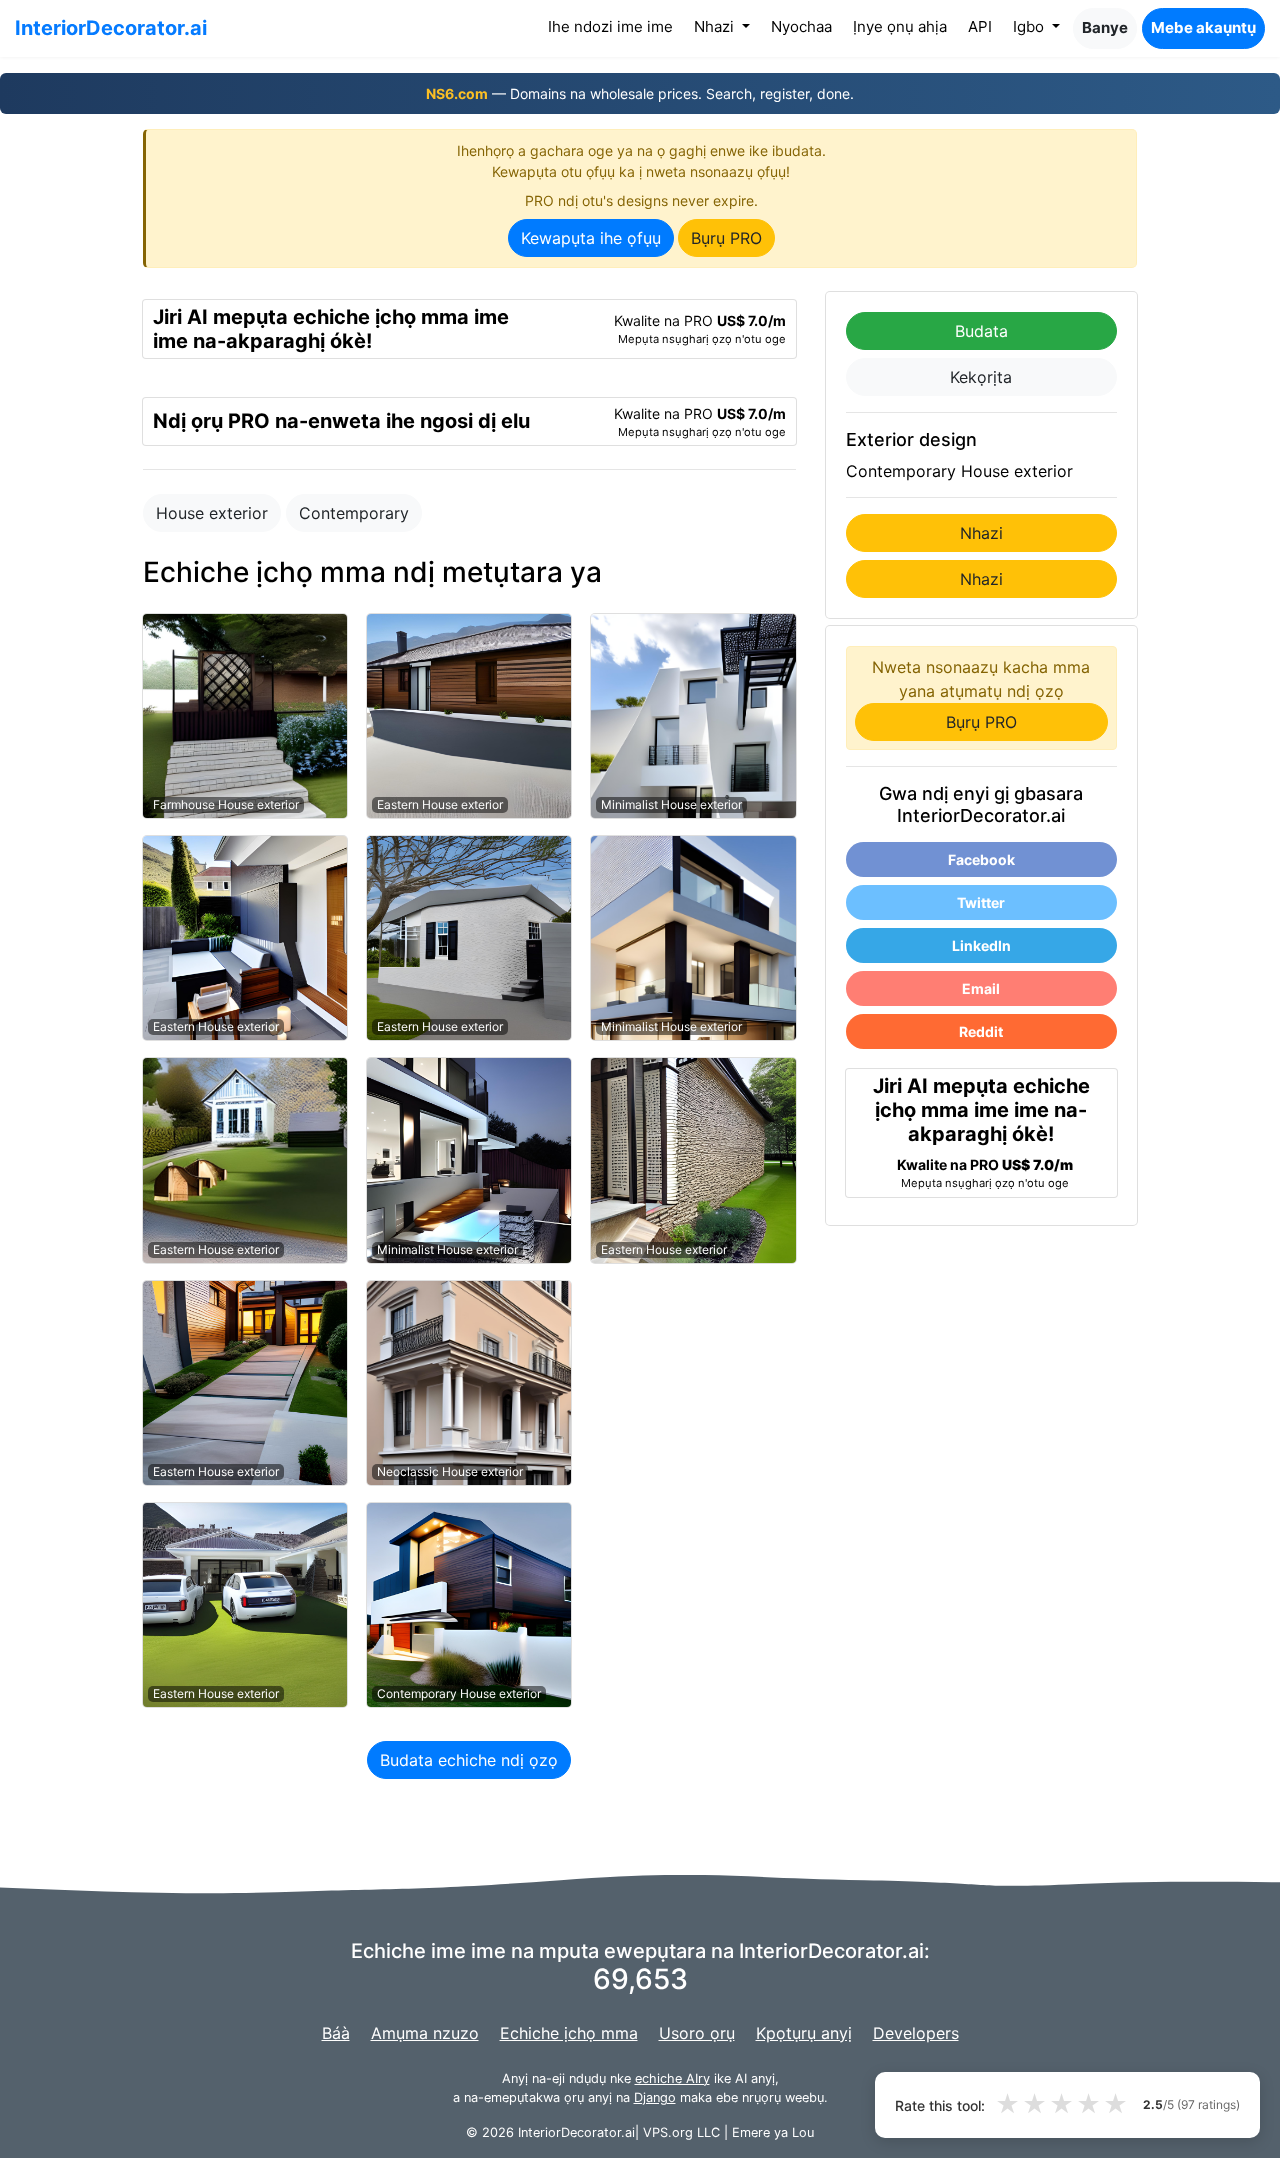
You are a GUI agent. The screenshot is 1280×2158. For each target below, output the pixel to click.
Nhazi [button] (716, 26)
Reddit (981, 1031)
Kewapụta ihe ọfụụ (591, 238)
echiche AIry (672, 2078)
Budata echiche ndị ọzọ (469, 1760)
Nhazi (981, 533)
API (980, 26)
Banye (1105, 27)
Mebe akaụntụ (1203, 27)
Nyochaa (801, 26)
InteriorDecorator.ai (111, 28)
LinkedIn (981, 945)
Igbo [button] (1030, 26)
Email (981, 988)
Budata (981, 331)
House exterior (212, 513)
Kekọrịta (981, 377)
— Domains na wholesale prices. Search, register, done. (640, 93)
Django (655, 2097)
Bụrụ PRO (726, 238)
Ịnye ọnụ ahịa (900, 26)
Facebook (981, 859)
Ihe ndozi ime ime (614, 26)
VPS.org (668, 2132)
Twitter (981, 902)
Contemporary (354, 513)
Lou (803, 2132)
